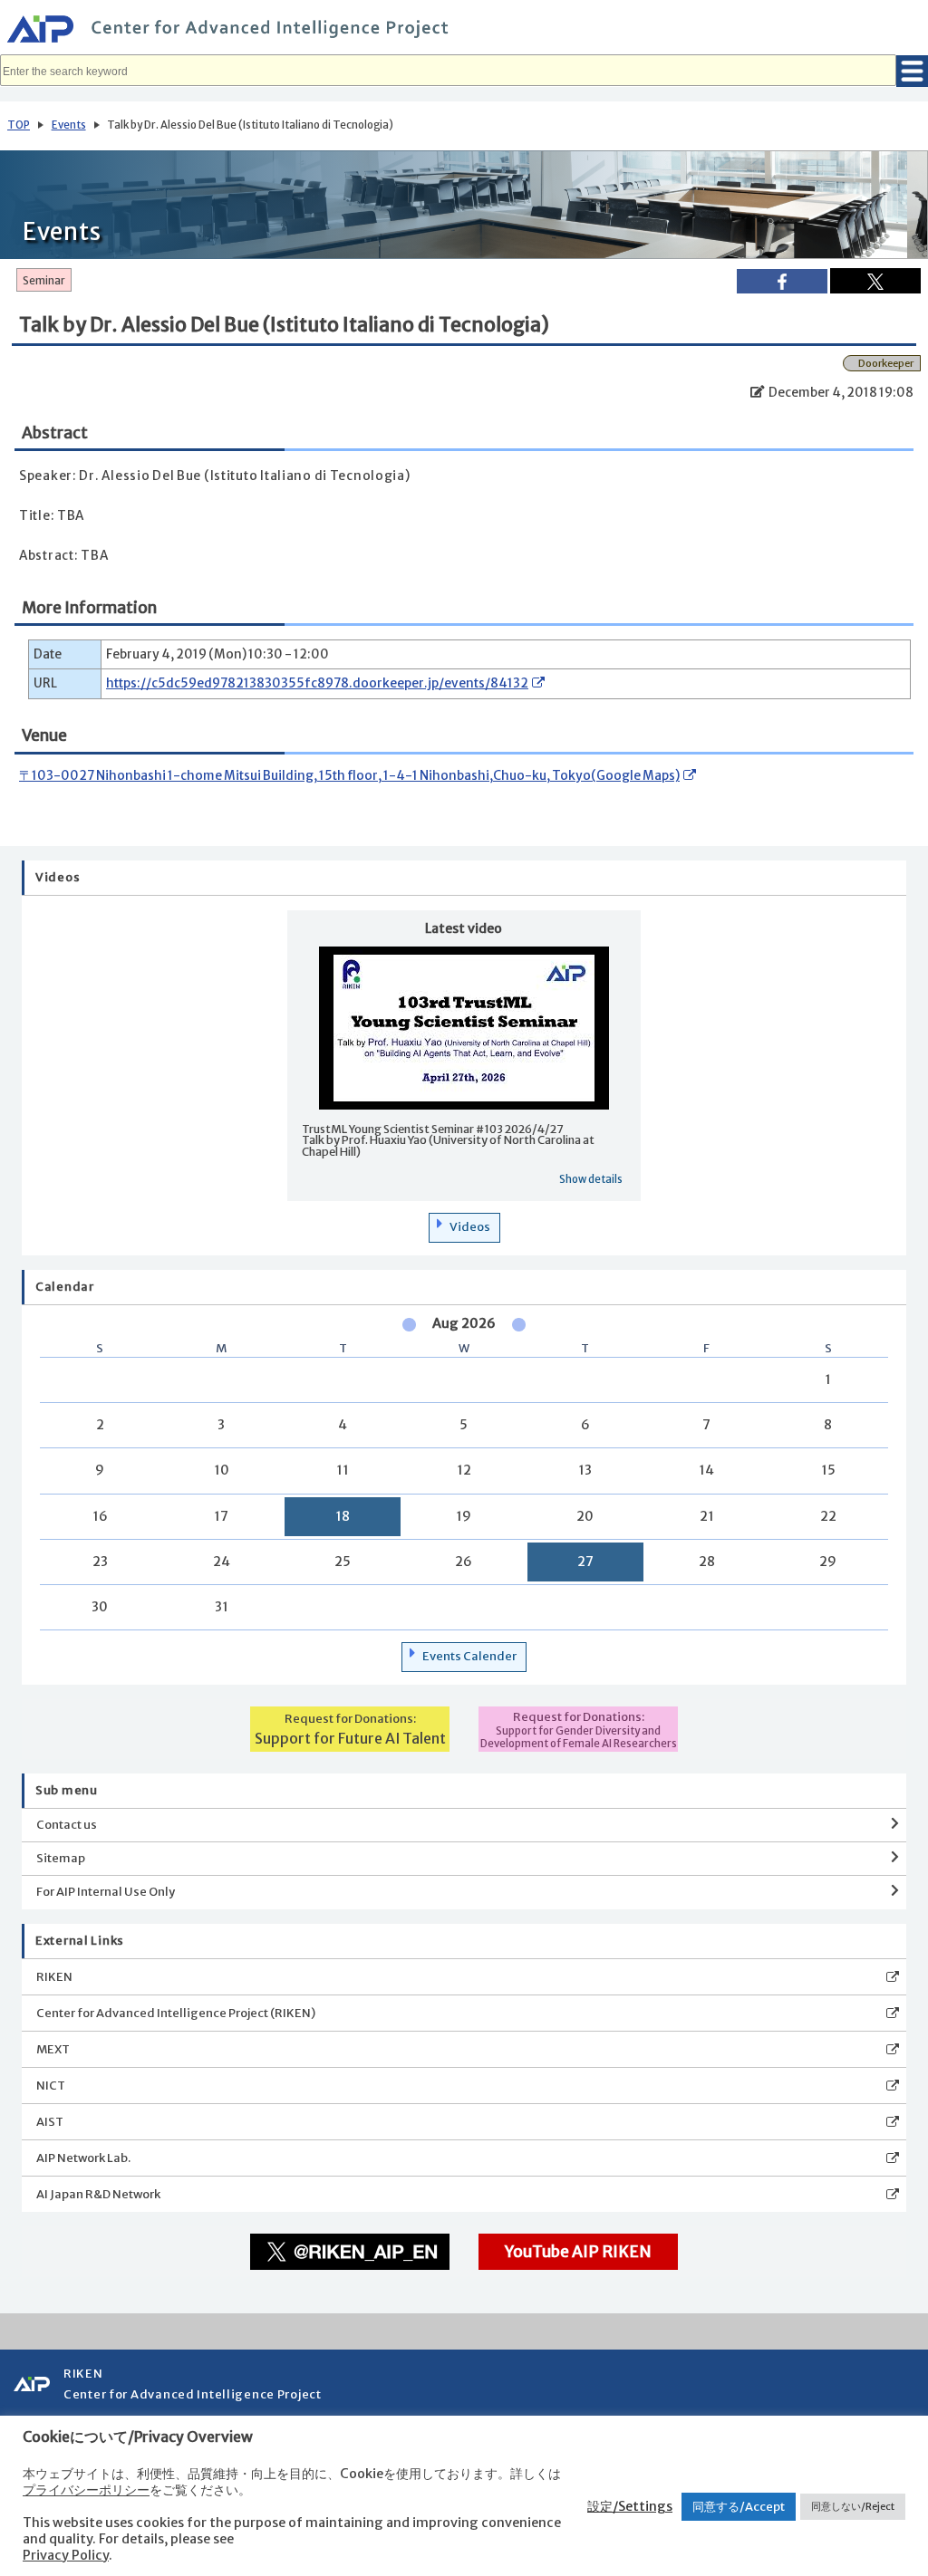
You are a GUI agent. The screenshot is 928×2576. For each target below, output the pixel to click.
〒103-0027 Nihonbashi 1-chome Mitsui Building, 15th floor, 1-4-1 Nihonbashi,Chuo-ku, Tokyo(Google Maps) (349, 776)
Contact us (67, 1825)
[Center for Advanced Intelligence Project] (464, 32)
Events (69, 125)
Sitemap (61, 1858)
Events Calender (469, 1656)
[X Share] (875, 281)
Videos (470, 1227)
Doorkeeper (886, 363)
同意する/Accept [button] (739, 2507)
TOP (19, 125)
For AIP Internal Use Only (106, 1892)
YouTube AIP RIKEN (578, 2252)
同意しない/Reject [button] (853, 2506)
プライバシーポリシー (86, 2490)
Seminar (44, 281)
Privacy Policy (66, 2555)
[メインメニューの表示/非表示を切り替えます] (912, 71)
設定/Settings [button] (630, 2506)
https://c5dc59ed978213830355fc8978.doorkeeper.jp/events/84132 (317, 683)
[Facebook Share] (782, 281)
